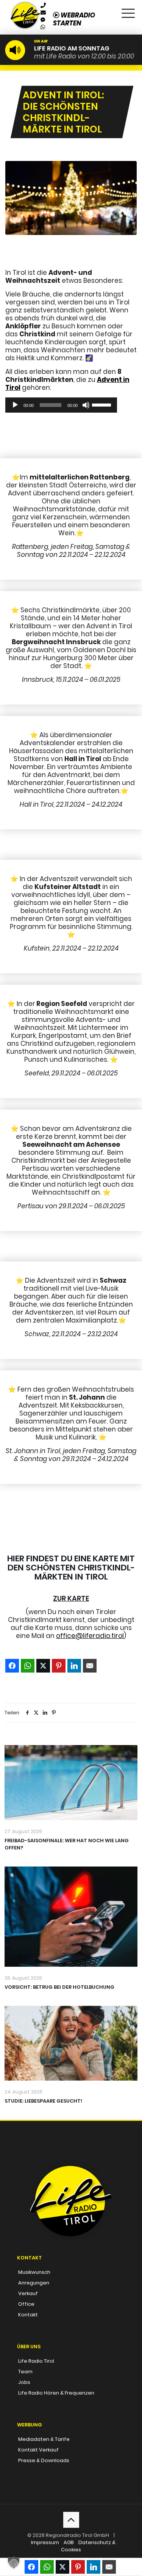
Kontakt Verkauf (38, 2450)
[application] (61, 405)
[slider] (103, 404)
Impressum (45, 2542)
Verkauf (28, 2293)
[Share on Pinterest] (59, 1666)
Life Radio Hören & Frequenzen (56, 2393)
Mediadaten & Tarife (44, 2439)
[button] (14, 2562)
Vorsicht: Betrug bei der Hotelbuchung (59, 1987)
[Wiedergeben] (15, 405)
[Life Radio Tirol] (25, 9)
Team (25, 2372)
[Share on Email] (90, 1666)
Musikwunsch (34, 2272)
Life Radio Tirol (36, 2361)
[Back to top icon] (71, 2520)
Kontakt (28, 2315)
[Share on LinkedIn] (74, 1666)
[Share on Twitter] (43, 1666)
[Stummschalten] (86, 405)
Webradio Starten (74, 19)
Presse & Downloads (44, 2460)
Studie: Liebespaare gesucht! (43, 2101)
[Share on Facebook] (12, 1666)
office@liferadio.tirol (90, 1636)
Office (26, 2304)
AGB (69, 2542)
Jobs (24, 2382)
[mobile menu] (128, 11)
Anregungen (34, 2283)
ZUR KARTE (71, 1598)
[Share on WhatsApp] (28, 1666)
